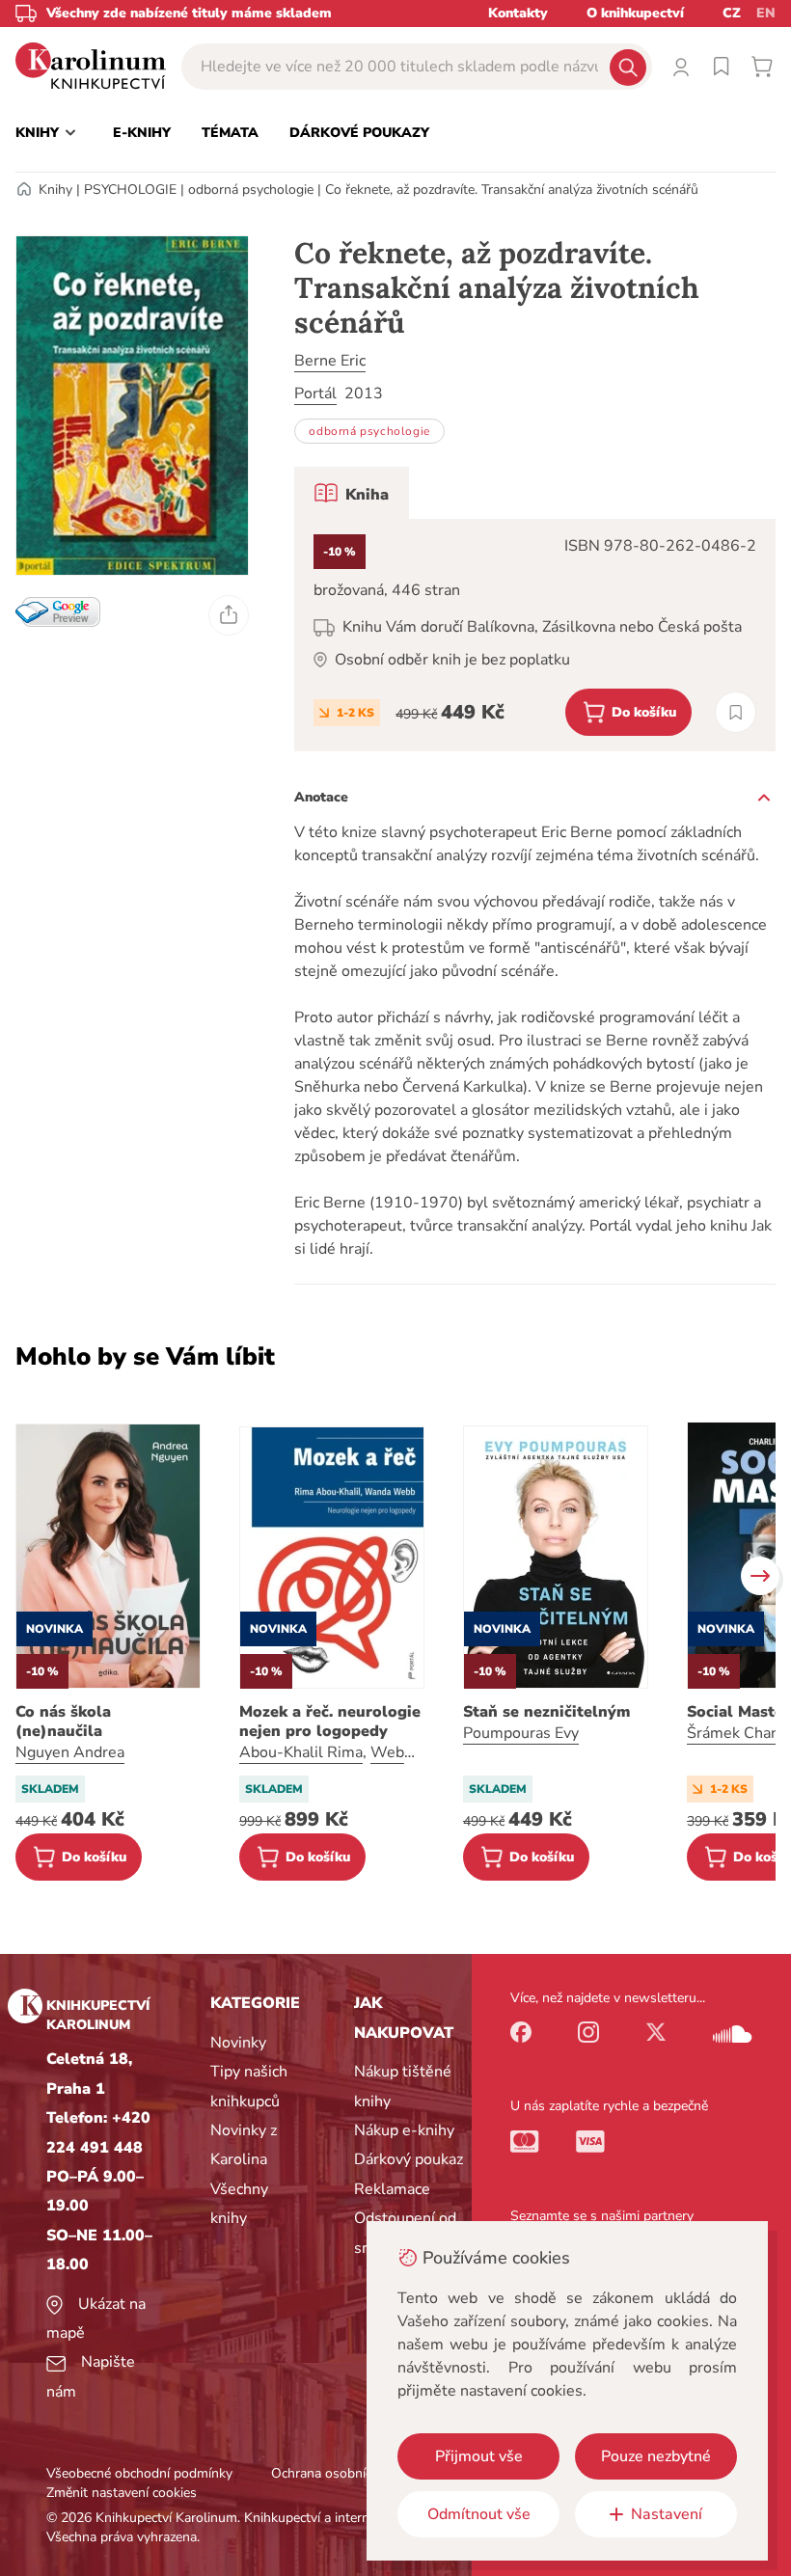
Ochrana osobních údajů (343, 2473)
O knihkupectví (635, 13)
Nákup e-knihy (404, 2130)
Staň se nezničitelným (546, 1712)
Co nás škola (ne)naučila (63, 1722)
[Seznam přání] (722, 67)
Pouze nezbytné (656, 2456)
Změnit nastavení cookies (122, 2493)
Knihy (55, 190)
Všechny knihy (239, 2204)
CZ (732, 13)
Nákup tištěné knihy (403, 2086)
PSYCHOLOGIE (130, 190)
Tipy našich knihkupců (249, 2086)
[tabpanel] (535, 635)
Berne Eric (330, 361)
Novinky (238, 2043)
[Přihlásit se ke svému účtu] (681, 67)
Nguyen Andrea (70, 1752)
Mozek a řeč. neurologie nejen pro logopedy (330, 1722)
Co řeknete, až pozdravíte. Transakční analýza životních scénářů (512, 190)
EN (766, 13)
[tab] (352, 493)
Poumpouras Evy (521, 1733)
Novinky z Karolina (244, 2145)
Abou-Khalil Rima (301, 1752)
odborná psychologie (251, 190)
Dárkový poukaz (409, 2159)
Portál (315, 393)
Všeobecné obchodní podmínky (139, 2473)
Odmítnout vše (479, 2514)
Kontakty (518, 13)
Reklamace (392, 2189)
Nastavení (667, 2514)
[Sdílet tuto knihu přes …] (229, 615)
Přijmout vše (479, 2456)
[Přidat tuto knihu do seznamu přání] (736, 712)
